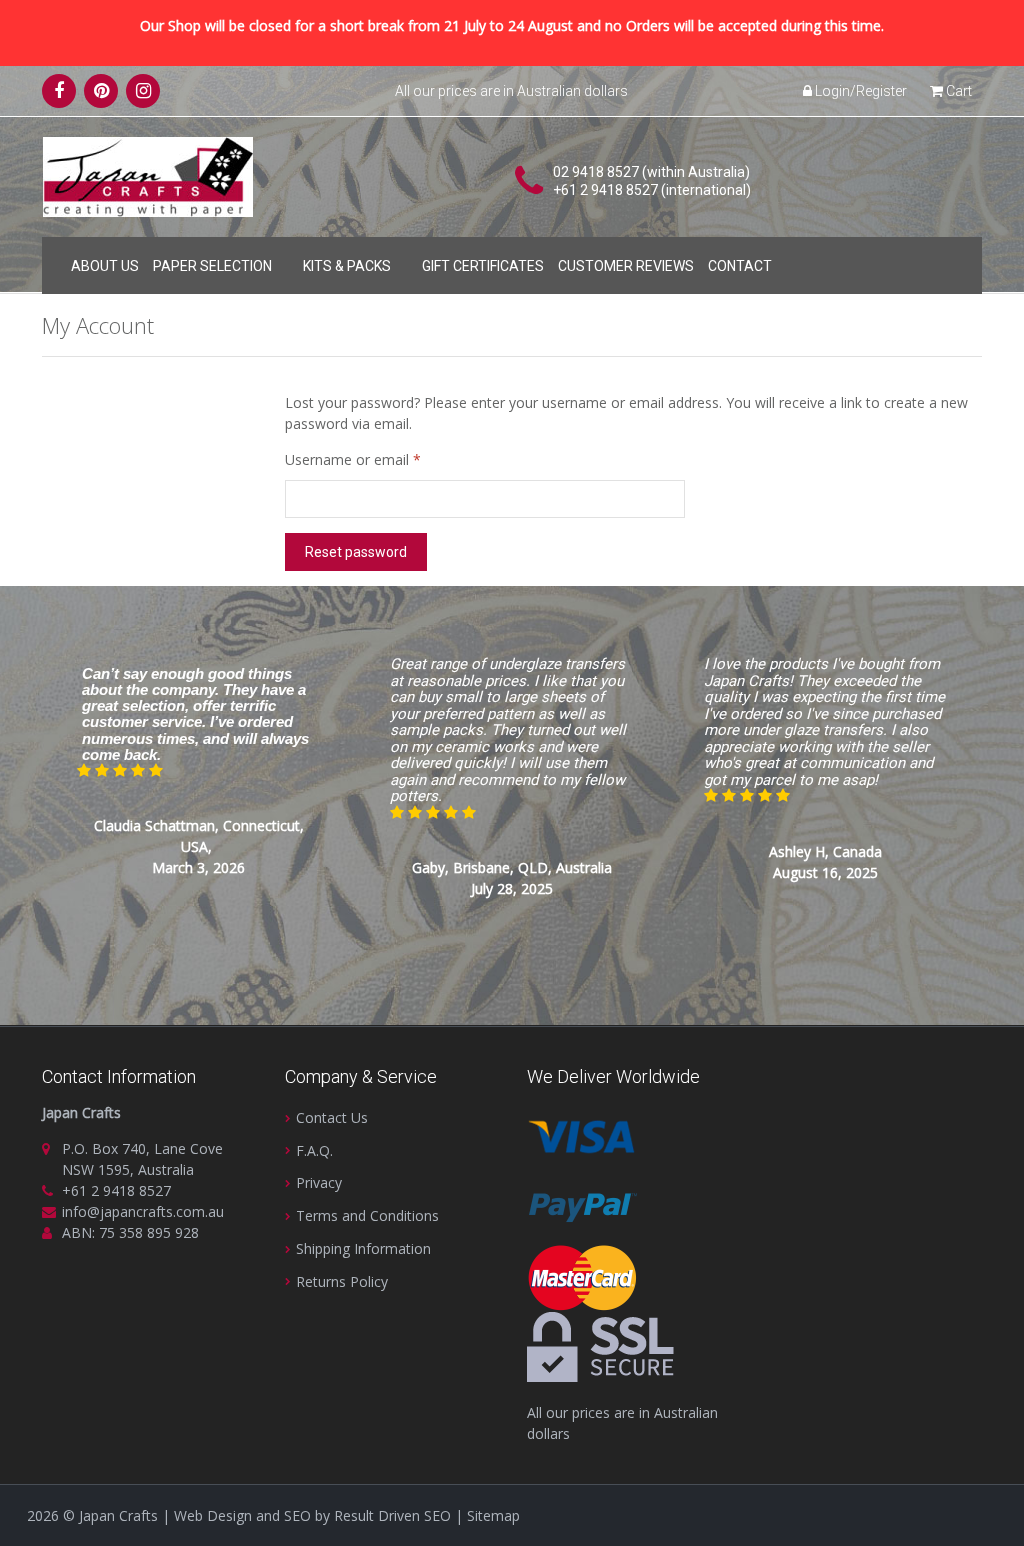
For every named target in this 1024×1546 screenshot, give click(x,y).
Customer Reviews (626, 266)
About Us (105, 266)
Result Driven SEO (392, 1515)
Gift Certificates (483, 266)
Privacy (319, 1182)
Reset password (356, 552)
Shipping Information (363, 1248)
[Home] (57, 262)
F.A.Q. (314, 1150)
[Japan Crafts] (148, 176)
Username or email (381, 459)
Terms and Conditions (367, 1215)
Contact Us (332, 1117)
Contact (740, 266)
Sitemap (493, 1515)
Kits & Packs (347, 266)
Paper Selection (212, 266)
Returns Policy (342, 1281)
